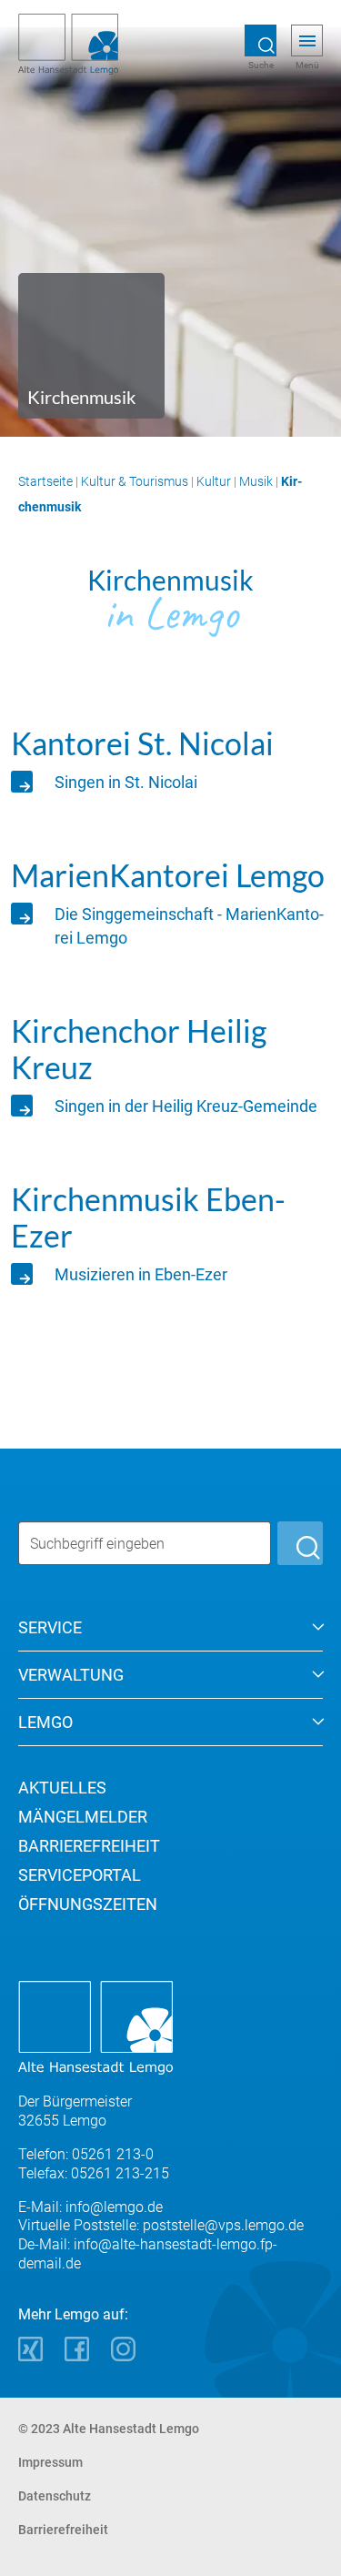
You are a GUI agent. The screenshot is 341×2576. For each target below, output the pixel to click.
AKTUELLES (62, 1788)
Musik (256, 481)
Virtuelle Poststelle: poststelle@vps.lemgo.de (161, 2225)
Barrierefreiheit (63, 2530)
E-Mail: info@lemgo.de (90, 2207)
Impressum (50, 2462)
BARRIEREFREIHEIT (89, 1846)
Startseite (45, 481)
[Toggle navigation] (307, 41)
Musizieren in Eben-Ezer (141, 1274)
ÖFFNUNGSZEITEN (88, 1904)
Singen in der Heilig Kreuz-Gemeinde (186, 1106)
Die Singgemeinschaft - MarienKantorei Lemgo (189, 926)
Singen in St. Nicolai (126, 782)
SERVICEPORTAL (80, 1875)
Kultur (214, 481)
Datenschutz (55, 2496)
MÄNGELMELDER (83, 1817)
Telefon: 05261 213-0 (86, 2154)
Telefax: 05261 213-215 (94, 2173)
